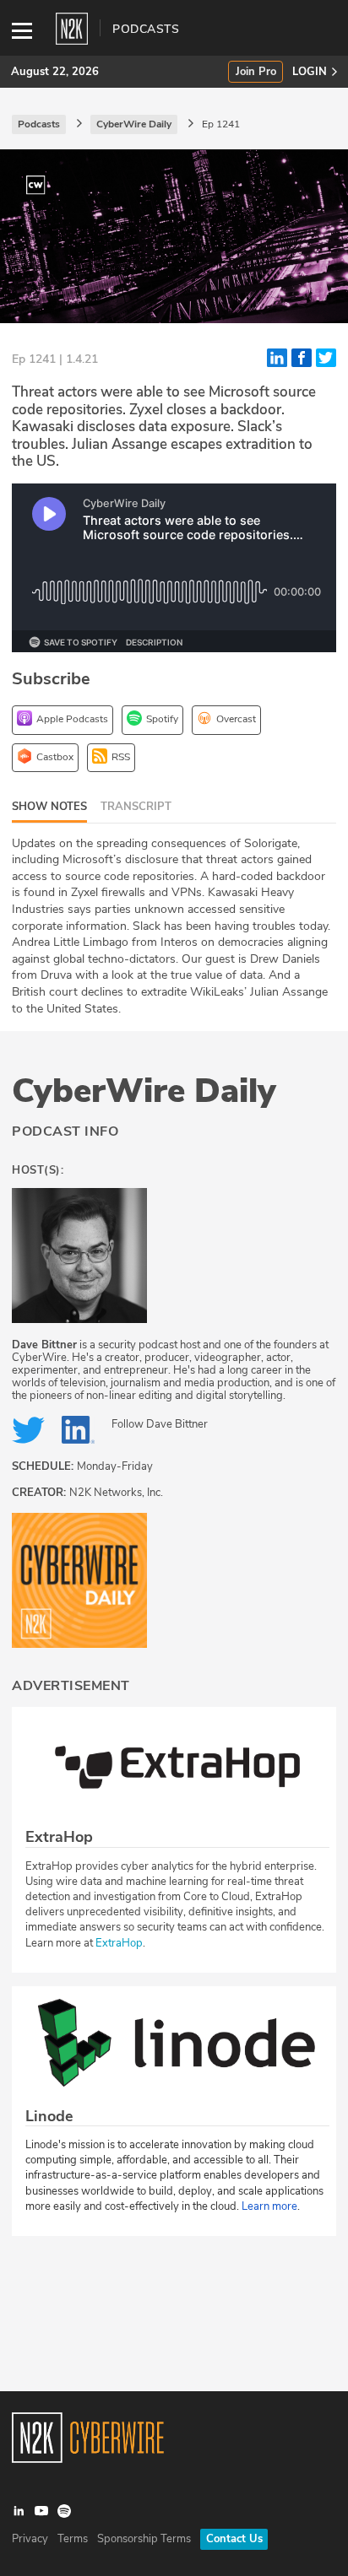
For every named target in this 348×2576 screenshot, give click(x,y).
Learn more (269, 2206)
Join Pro (256, 72)
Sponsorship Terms (144, 2539)
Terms (73, 2539)
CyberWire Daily (144, 1091)
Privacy (30, 2539)
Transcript (136, 807)
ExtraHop (119, 1943)
